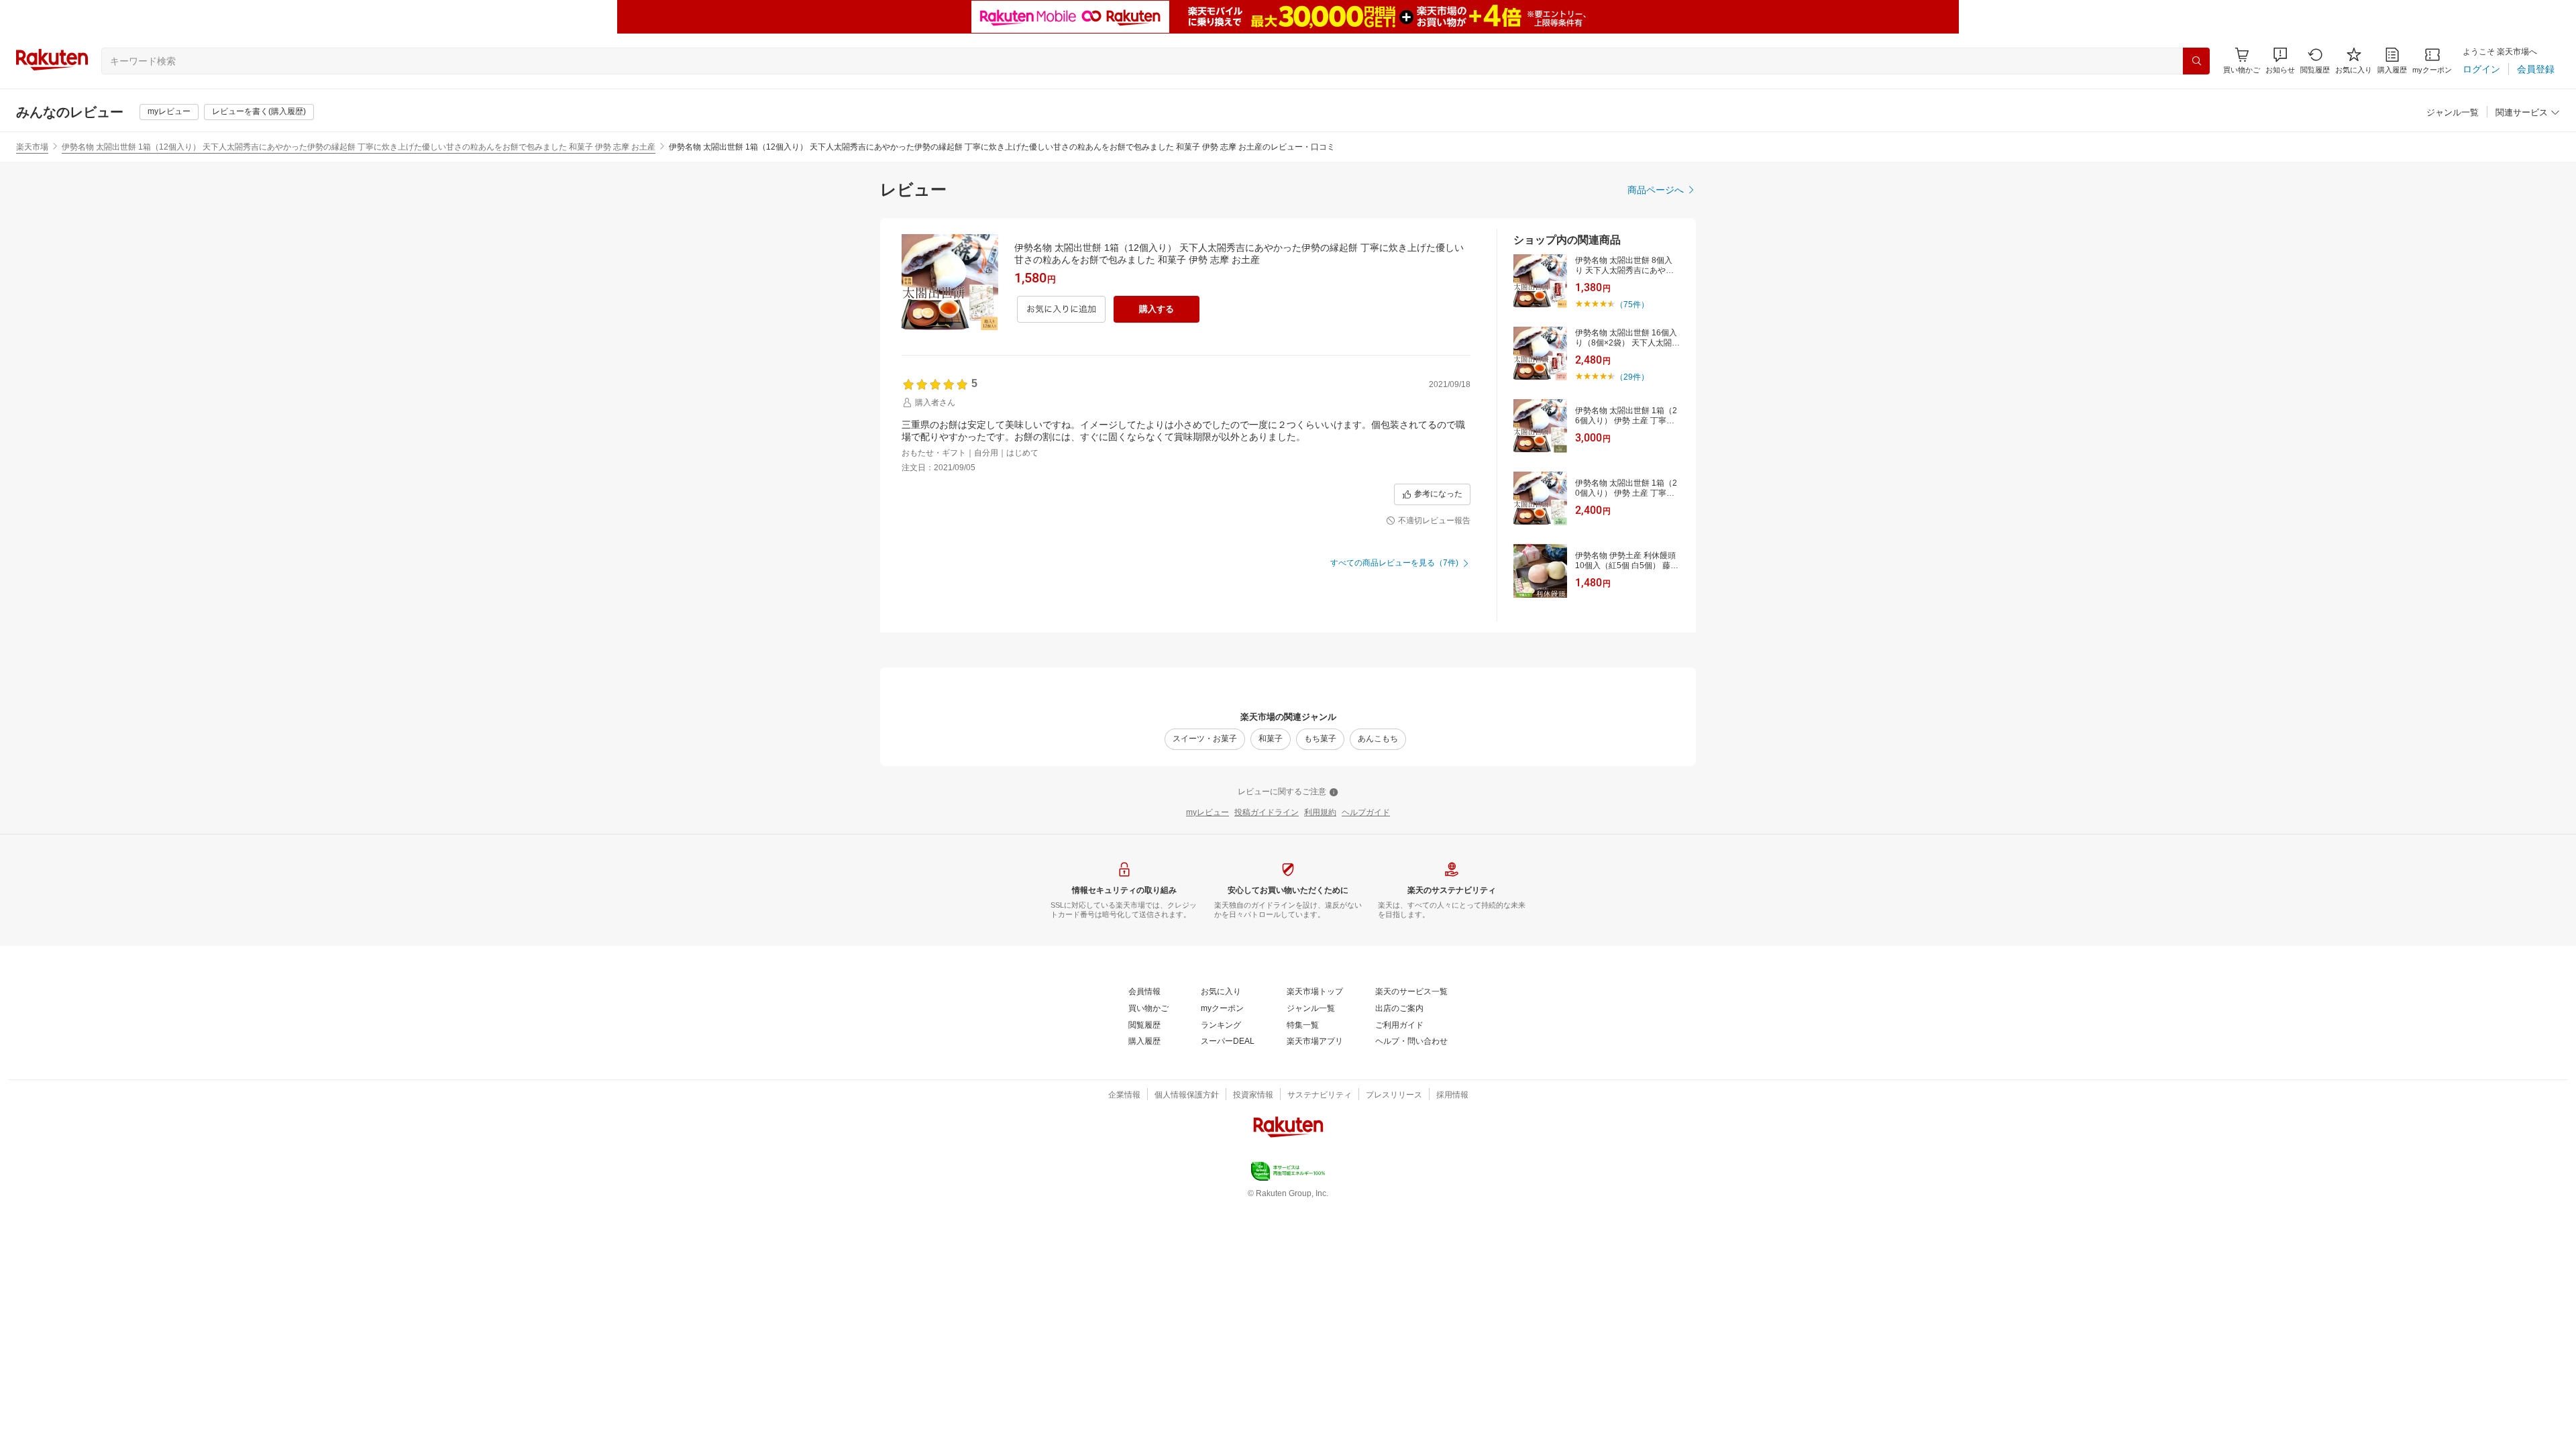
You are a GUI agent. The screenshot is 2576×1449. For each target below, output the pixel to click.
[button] (2280, 61)
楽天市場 (32, 147)
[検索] (2196, 61)
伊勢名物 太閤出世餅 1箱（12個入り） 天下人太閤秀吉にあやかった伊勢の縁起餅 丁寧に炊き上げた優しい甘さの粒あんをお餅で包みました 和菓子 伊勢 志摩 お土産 (359, 147)
